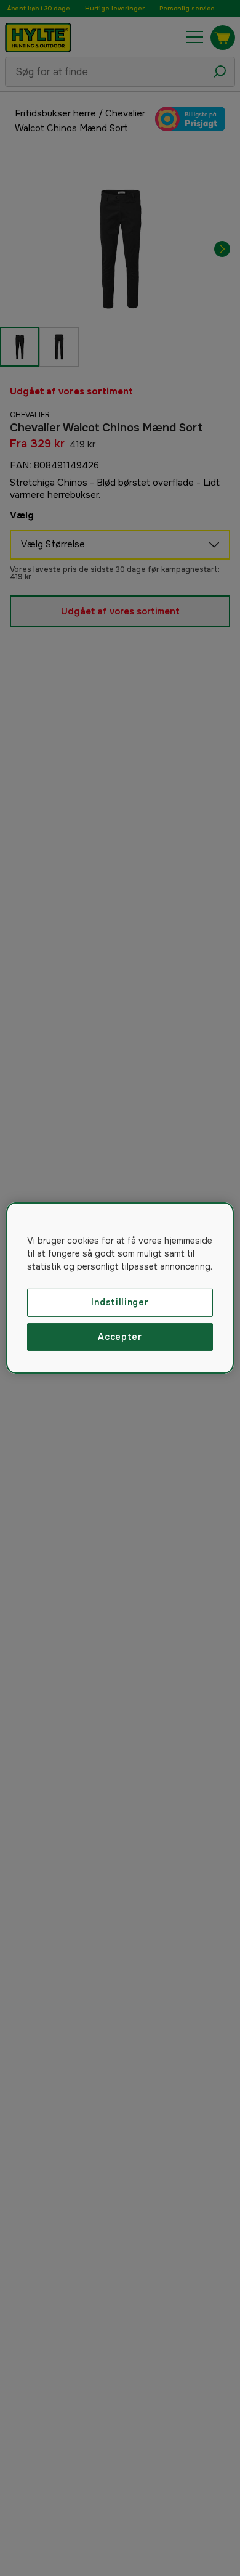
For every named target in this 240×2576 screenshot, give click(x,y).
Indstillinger (120, 1302)
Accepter (120, 1337)
